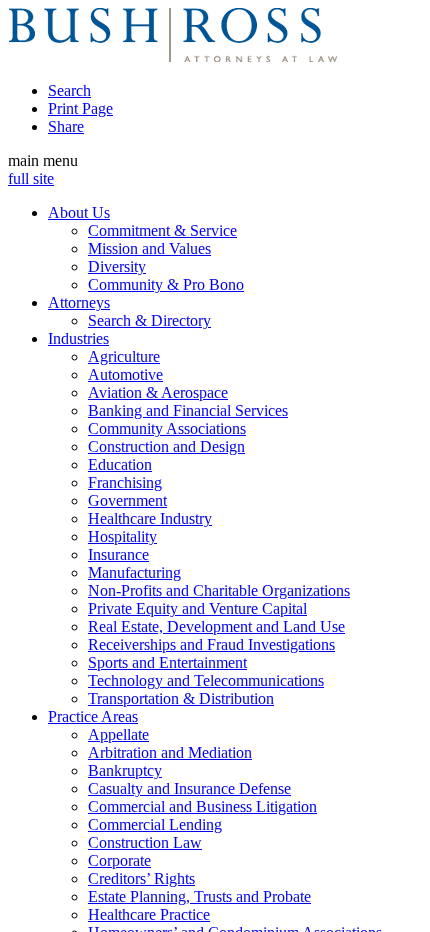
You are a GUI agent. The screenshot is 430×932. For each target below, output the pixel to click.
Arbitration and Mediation (170, 752)
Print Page (80, 108)
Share (66, 126)
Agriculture (124, 356)
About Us (79, 212)
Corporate (119, 860)
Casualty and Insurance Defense (189, 788)
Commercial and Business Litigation (202, 806)
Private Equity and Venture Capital (197, 608)
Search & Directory (149, 320)
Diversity (117, 266)
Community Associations (167, 428)
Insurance (118, 554)
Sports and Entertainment (167, 662)
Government (127, 500)
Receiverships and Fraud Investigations (211, 644)
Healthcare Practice (149, 914)
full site (31, 178)
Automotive (125, 374)
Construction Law (145, 842)
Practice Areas (93, 716)
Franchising (125, 482)
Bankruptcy (125, 770)
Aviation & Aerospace (158, 392)
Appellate (118, 734)
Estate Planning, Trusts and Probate (199, 896)
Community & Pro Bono (166, 284)
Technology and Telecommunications (206, 680)
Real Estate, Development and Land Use (216, 626)
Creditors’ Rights (141, 878)
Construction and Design (166, 446)
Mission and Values (149, 248)
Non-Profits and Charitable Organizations (219, 590)
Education (120, 464)
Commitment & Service (162, 230)
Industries (78, 338)
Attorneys (79, 302)
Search (69, 90)
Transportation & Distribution (181, 698)
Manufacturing (134, 572)
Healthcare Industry (150, 518)
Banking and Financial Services (188, 410)
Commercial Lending (155, 824)
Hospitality (122, 536)
